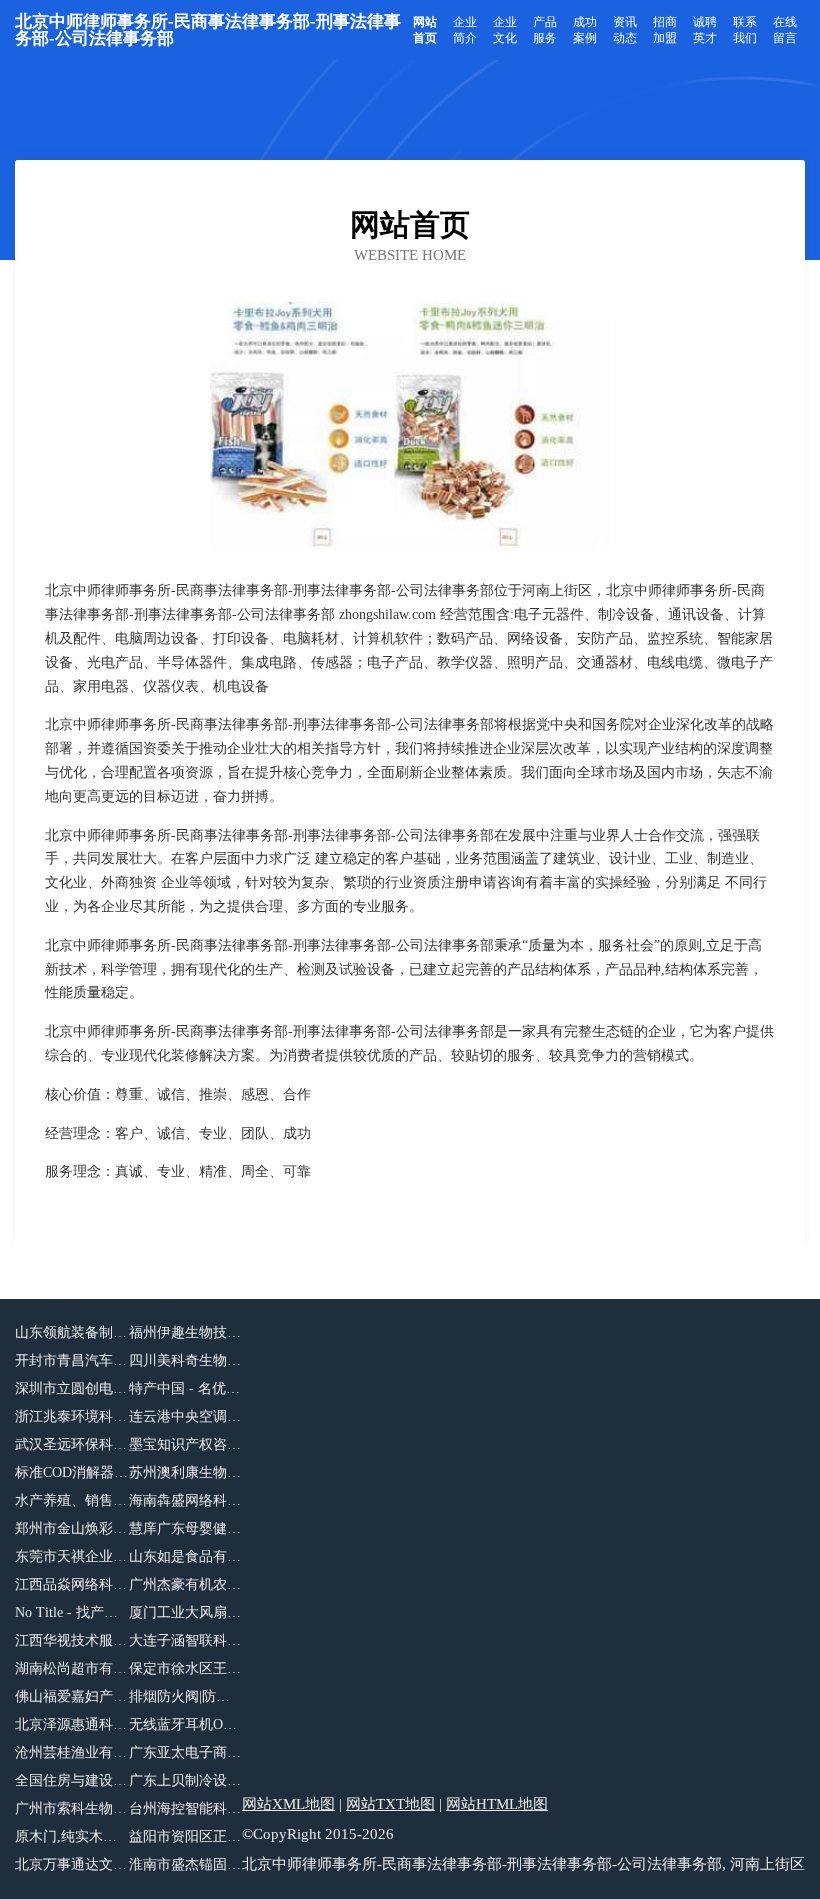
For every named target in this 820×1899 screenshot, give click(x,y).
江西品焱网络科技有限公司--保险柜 (72, 1584)
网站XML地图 (288, 1804)
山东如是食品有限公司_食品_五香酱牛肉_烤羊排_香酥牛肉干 (186, 1556)
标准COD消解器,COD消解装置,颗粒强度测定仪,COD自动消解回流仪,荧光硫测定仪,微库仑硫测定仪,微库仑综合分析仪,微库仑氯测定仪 (72, 1472)
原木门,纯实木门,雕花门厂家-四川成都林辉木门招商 (72, 1836)
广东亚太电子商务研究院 (186, 1752)
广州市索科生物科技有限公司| (72, 1808)
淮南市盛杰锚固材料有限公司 (186, 1864)
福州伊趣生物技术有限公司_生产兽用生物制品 (186, 1332)
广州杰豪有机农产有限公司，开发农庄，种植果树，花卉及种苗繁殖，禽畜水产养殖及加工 (186, 1584)
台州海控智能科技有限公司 (186, 1808)
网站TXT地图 (390, 1804)
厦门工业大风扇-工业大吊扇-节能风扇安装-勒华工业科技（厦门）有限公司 (186, 1612)
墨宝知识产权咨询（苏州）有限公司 (186, 1444)
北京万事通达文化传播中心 (72, 1864)
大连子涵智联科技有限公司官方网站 (186, 1640)
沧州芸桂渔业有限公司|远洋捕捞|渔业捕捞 (72, 1752)
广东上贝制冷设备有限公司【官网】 (186, 1780)
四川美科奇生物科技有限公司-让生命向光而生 (186, 1360)
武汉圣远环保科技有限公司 (72, 1444)
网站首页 (425, 30)
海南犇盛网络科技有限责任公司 (186, 1500)
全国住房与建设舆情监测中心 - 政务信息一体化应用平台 (72, 1780)
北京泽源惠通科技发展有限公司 (72, 1724)
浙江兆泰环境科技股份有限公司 (72, 1416)
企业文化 (505, 30)
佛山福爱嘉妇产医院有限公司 (72, 1696)
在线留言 (785, 30)
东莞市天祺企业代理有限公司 (72, 1556)
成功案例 (585, 30)
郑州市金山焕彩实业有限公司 (72, 1528)
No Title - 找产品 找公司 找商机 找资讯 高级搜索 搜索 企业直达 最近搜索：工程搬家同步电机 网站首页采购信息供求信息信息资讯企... (72, 1612)
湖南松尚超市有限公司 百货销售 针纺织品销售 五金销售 (72, 1668)
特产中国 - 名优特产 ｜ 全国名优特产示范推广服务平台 (186, 1388)
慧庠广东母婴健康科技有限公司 (186, 1528)
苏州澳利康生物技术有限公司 (186, 1472)
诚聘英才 (705, 30)
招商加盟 (665, 30)
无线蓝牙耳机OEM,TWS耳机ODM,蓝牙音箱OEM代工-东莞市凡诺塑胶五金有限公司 (186, 1724)
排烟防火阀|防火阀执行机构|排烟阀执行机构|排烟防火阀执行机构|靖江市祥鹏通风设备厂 (186, 1696)
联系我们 (745, 30)
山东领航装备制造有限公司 (72, 1332)
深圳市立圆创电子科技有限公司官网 (72, 1388)
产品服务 (545, 30)
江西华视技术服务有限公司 (72, 1640)
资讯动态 (625, 30)
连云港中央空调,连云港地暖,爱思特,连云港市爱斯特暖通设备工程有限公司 (186, 1416)
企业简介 (465, 30)
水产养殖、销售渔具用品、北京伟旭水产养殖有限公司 (72, 1500)
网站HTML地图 (497, 1804)
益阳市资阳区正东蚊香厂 (186, 1836)
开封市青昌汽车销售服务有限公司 (72, 1360)
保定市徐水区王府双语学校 (186, 1668)
